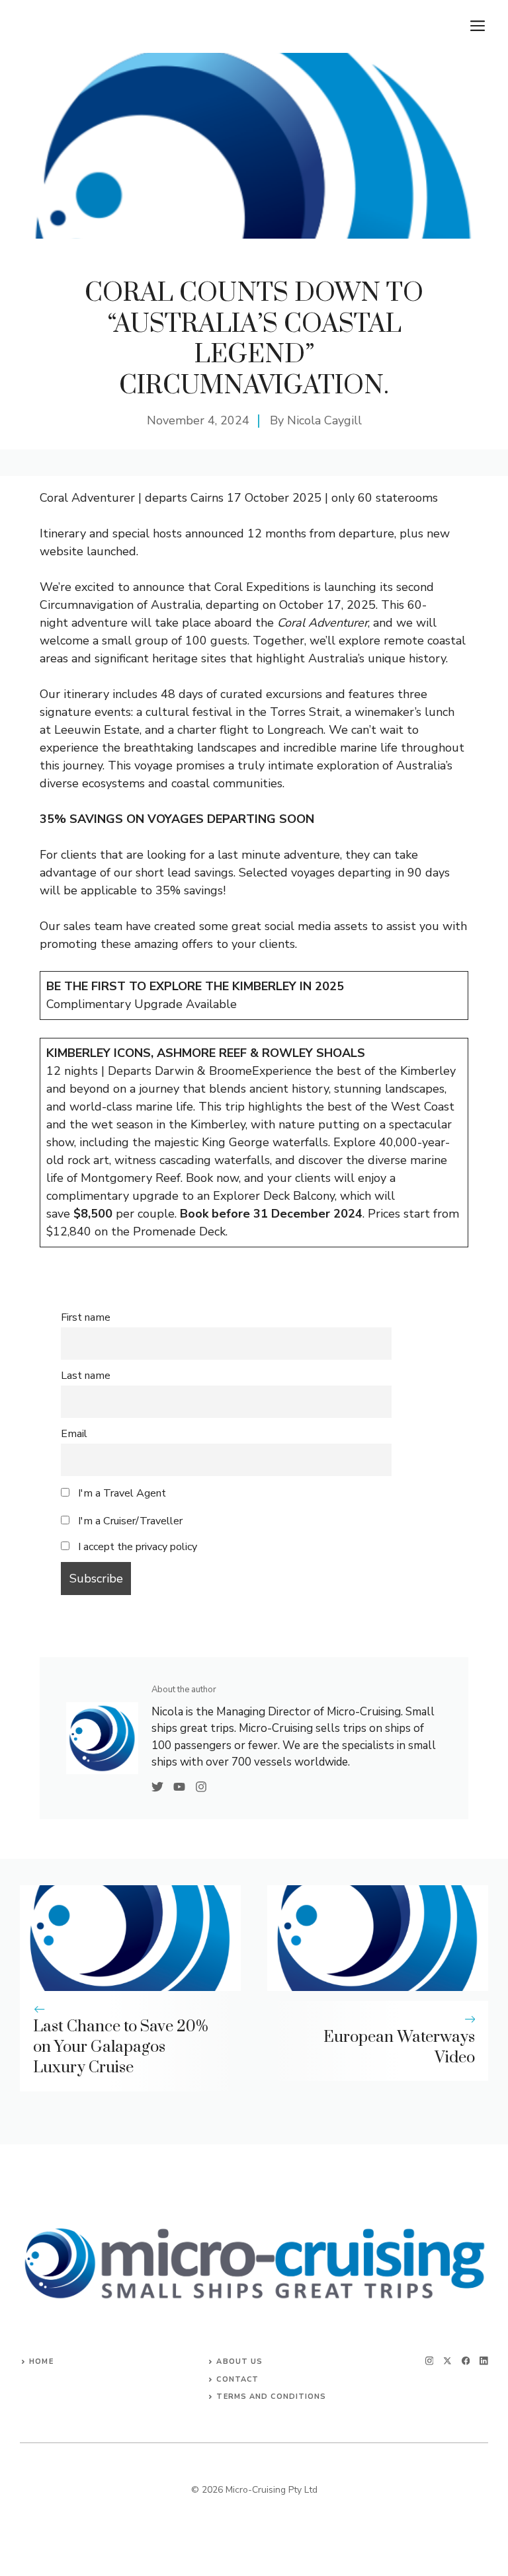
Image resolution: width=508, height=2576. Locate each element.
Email (74, 1434)
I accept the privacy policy (138, 1547)
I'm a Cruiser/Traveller (129, 1521)
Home (41, 2361)
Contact (237, 2379)
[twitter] (447, 2361)
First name (86, 1317)
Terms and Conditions (271, 2397)
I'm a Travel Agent (121, 1493)
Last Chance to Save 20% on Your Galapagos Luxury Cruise (121, 2047)
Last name (86, 1376)
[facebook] (466, 2361)
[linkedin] (484, 2361)
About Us (239, 2361)
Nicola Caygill (324, 420)
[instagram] (430, 2361)
